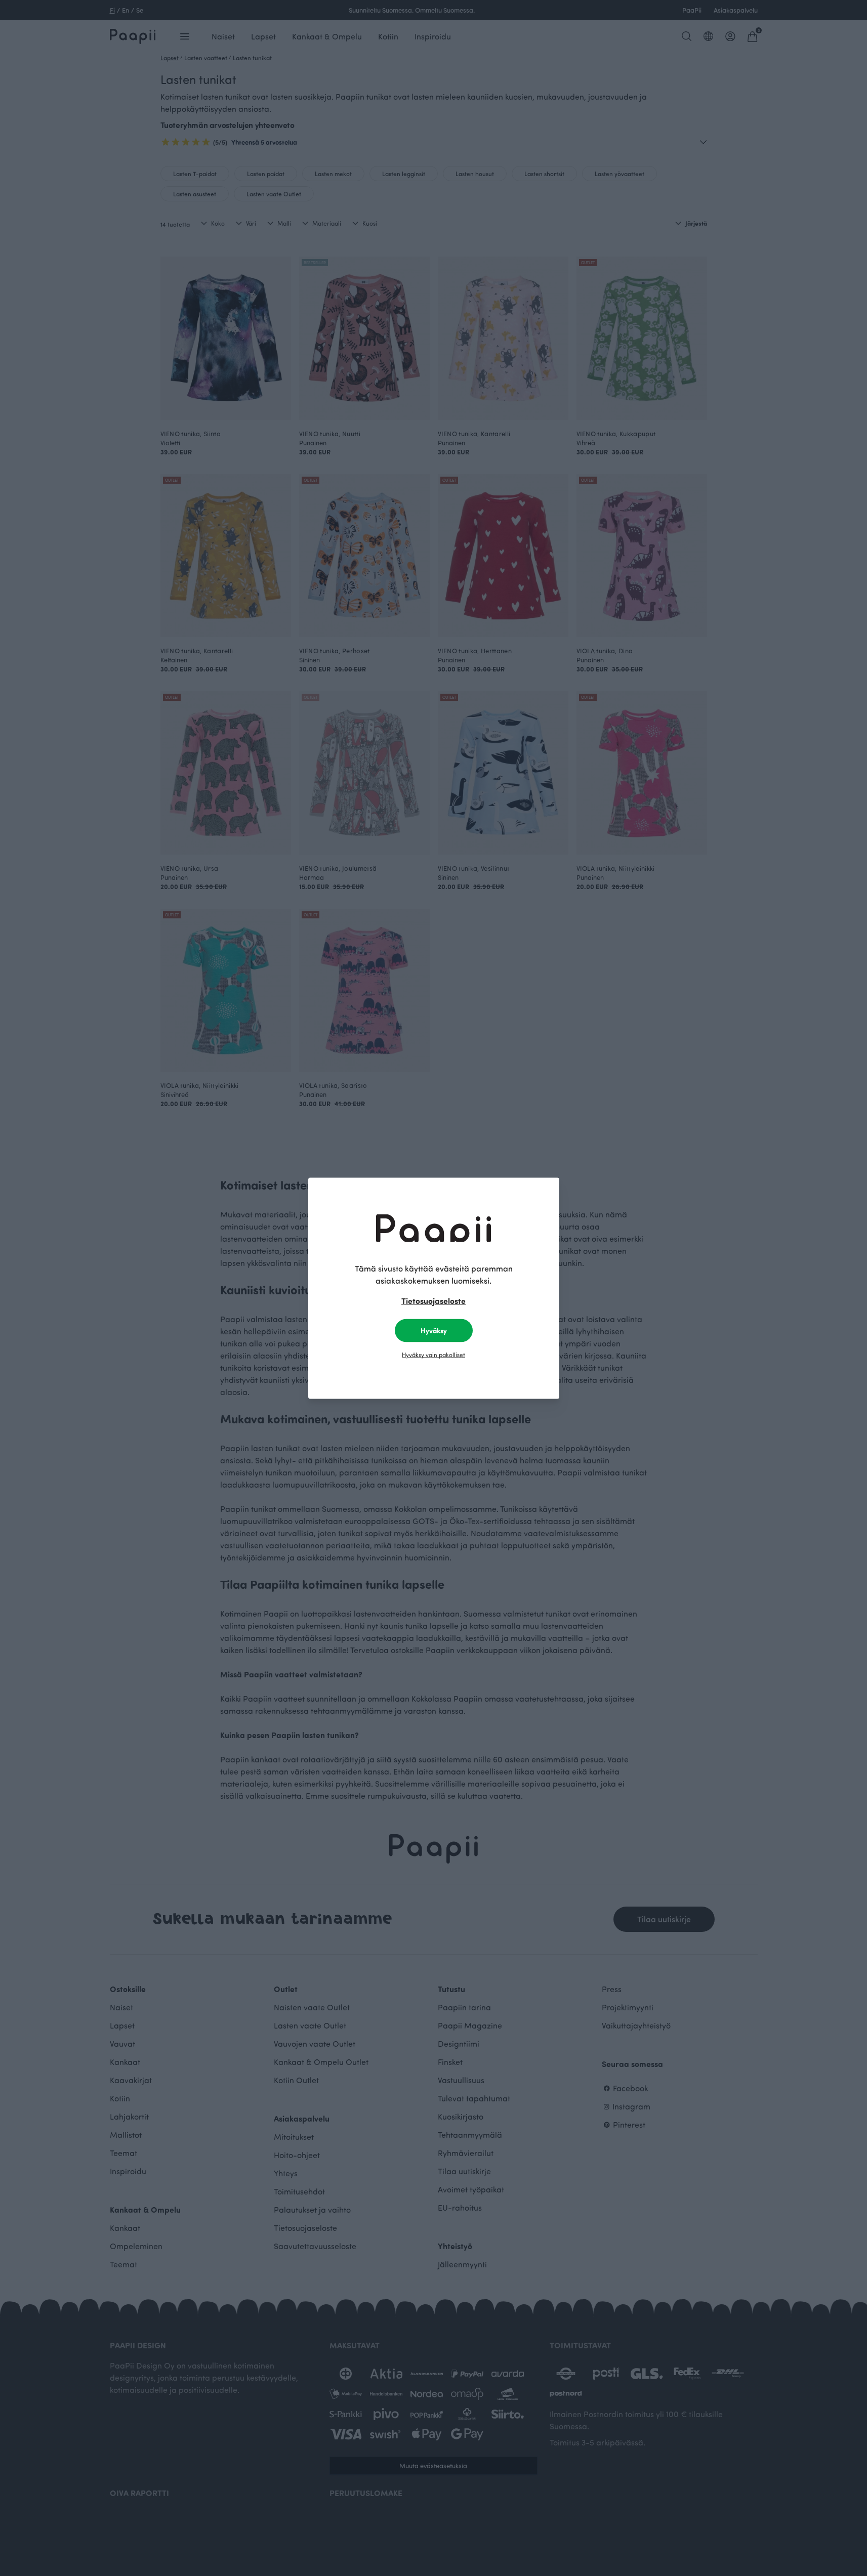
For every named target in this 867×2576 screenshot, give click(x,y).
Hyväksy (434, 1330)
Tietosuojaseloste (433, 1300)
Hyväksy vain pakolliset (433, 1354)
